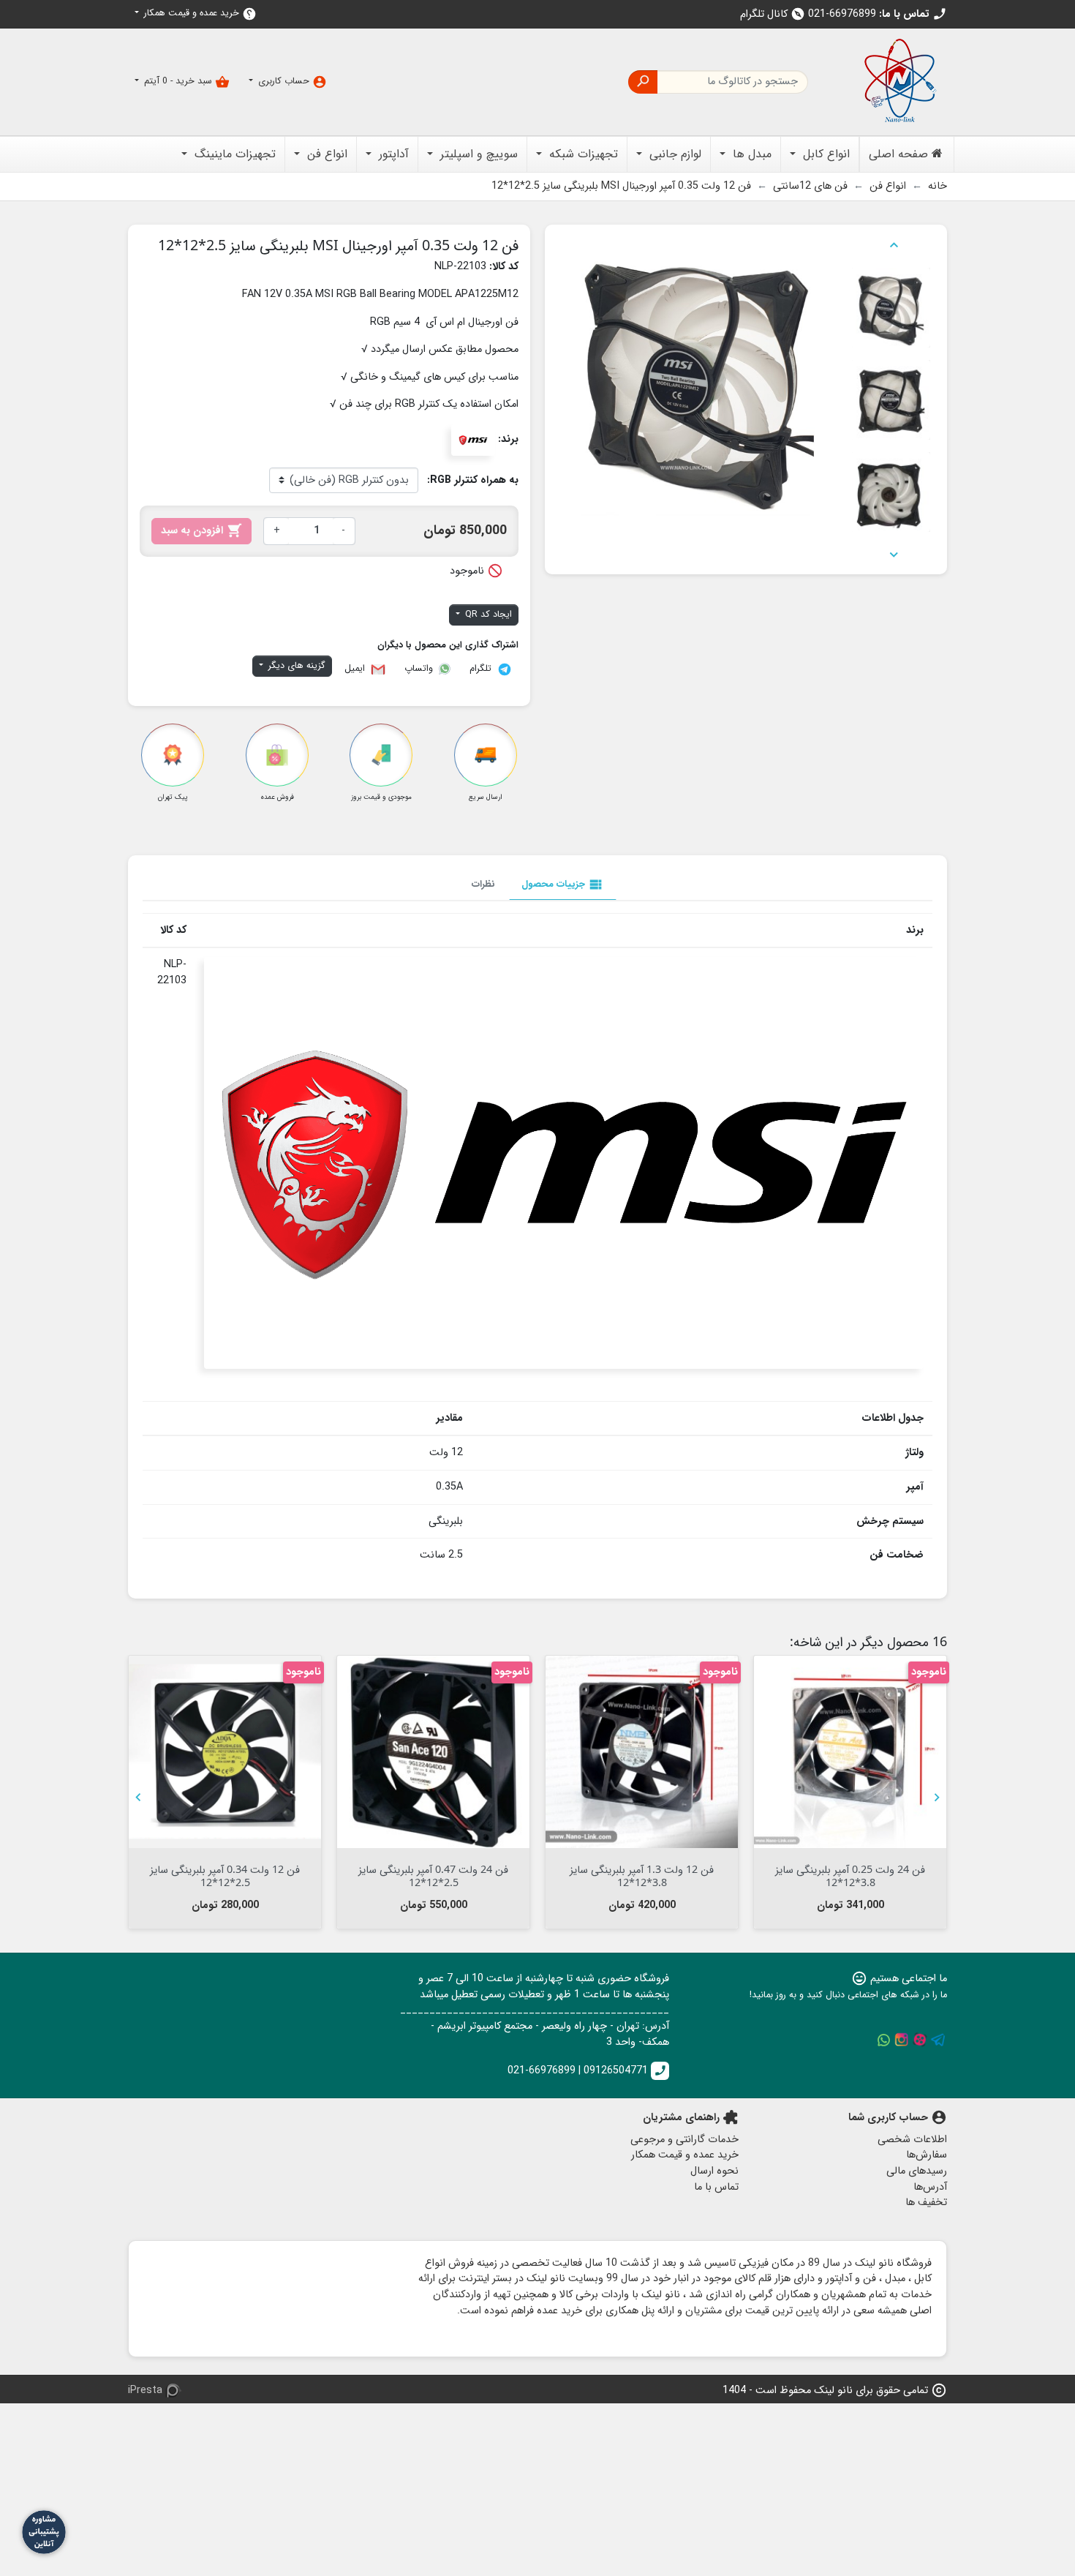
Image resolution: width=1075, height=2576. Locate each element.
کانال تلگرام (773, 14)
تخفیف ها (926, 2203)
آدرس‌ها (930, 2187)
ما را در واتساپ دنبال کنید (883, 2040)
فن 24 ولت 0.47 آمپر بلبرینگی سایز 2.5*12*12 (433, 1875)
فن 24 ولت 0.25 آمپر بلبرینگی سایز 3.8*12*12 (850, 1875)
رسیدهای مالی (917, 2171)
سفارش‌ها (927, 2155)
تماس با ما (716, 2187)
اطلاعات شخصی (912, 2140)
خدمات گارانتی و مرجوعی (684, 2140)
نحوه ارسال (714, 2171)
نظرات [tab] (483, 884)
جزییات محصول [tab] (563, 885)
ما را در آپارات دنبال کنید (920, 2040)
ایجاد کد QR (487, 615)
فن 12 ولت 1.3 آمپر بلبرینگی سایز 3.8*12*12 (642, 1875)
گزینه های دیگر (295, 666)
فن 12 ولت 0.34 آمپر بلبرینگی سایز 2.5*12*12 (225, 1875)
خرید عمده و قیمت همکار (199, 14)
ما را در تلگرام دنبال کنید (938, 2040)
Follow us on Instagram (902, 2040)
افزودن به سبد (201, 531)
